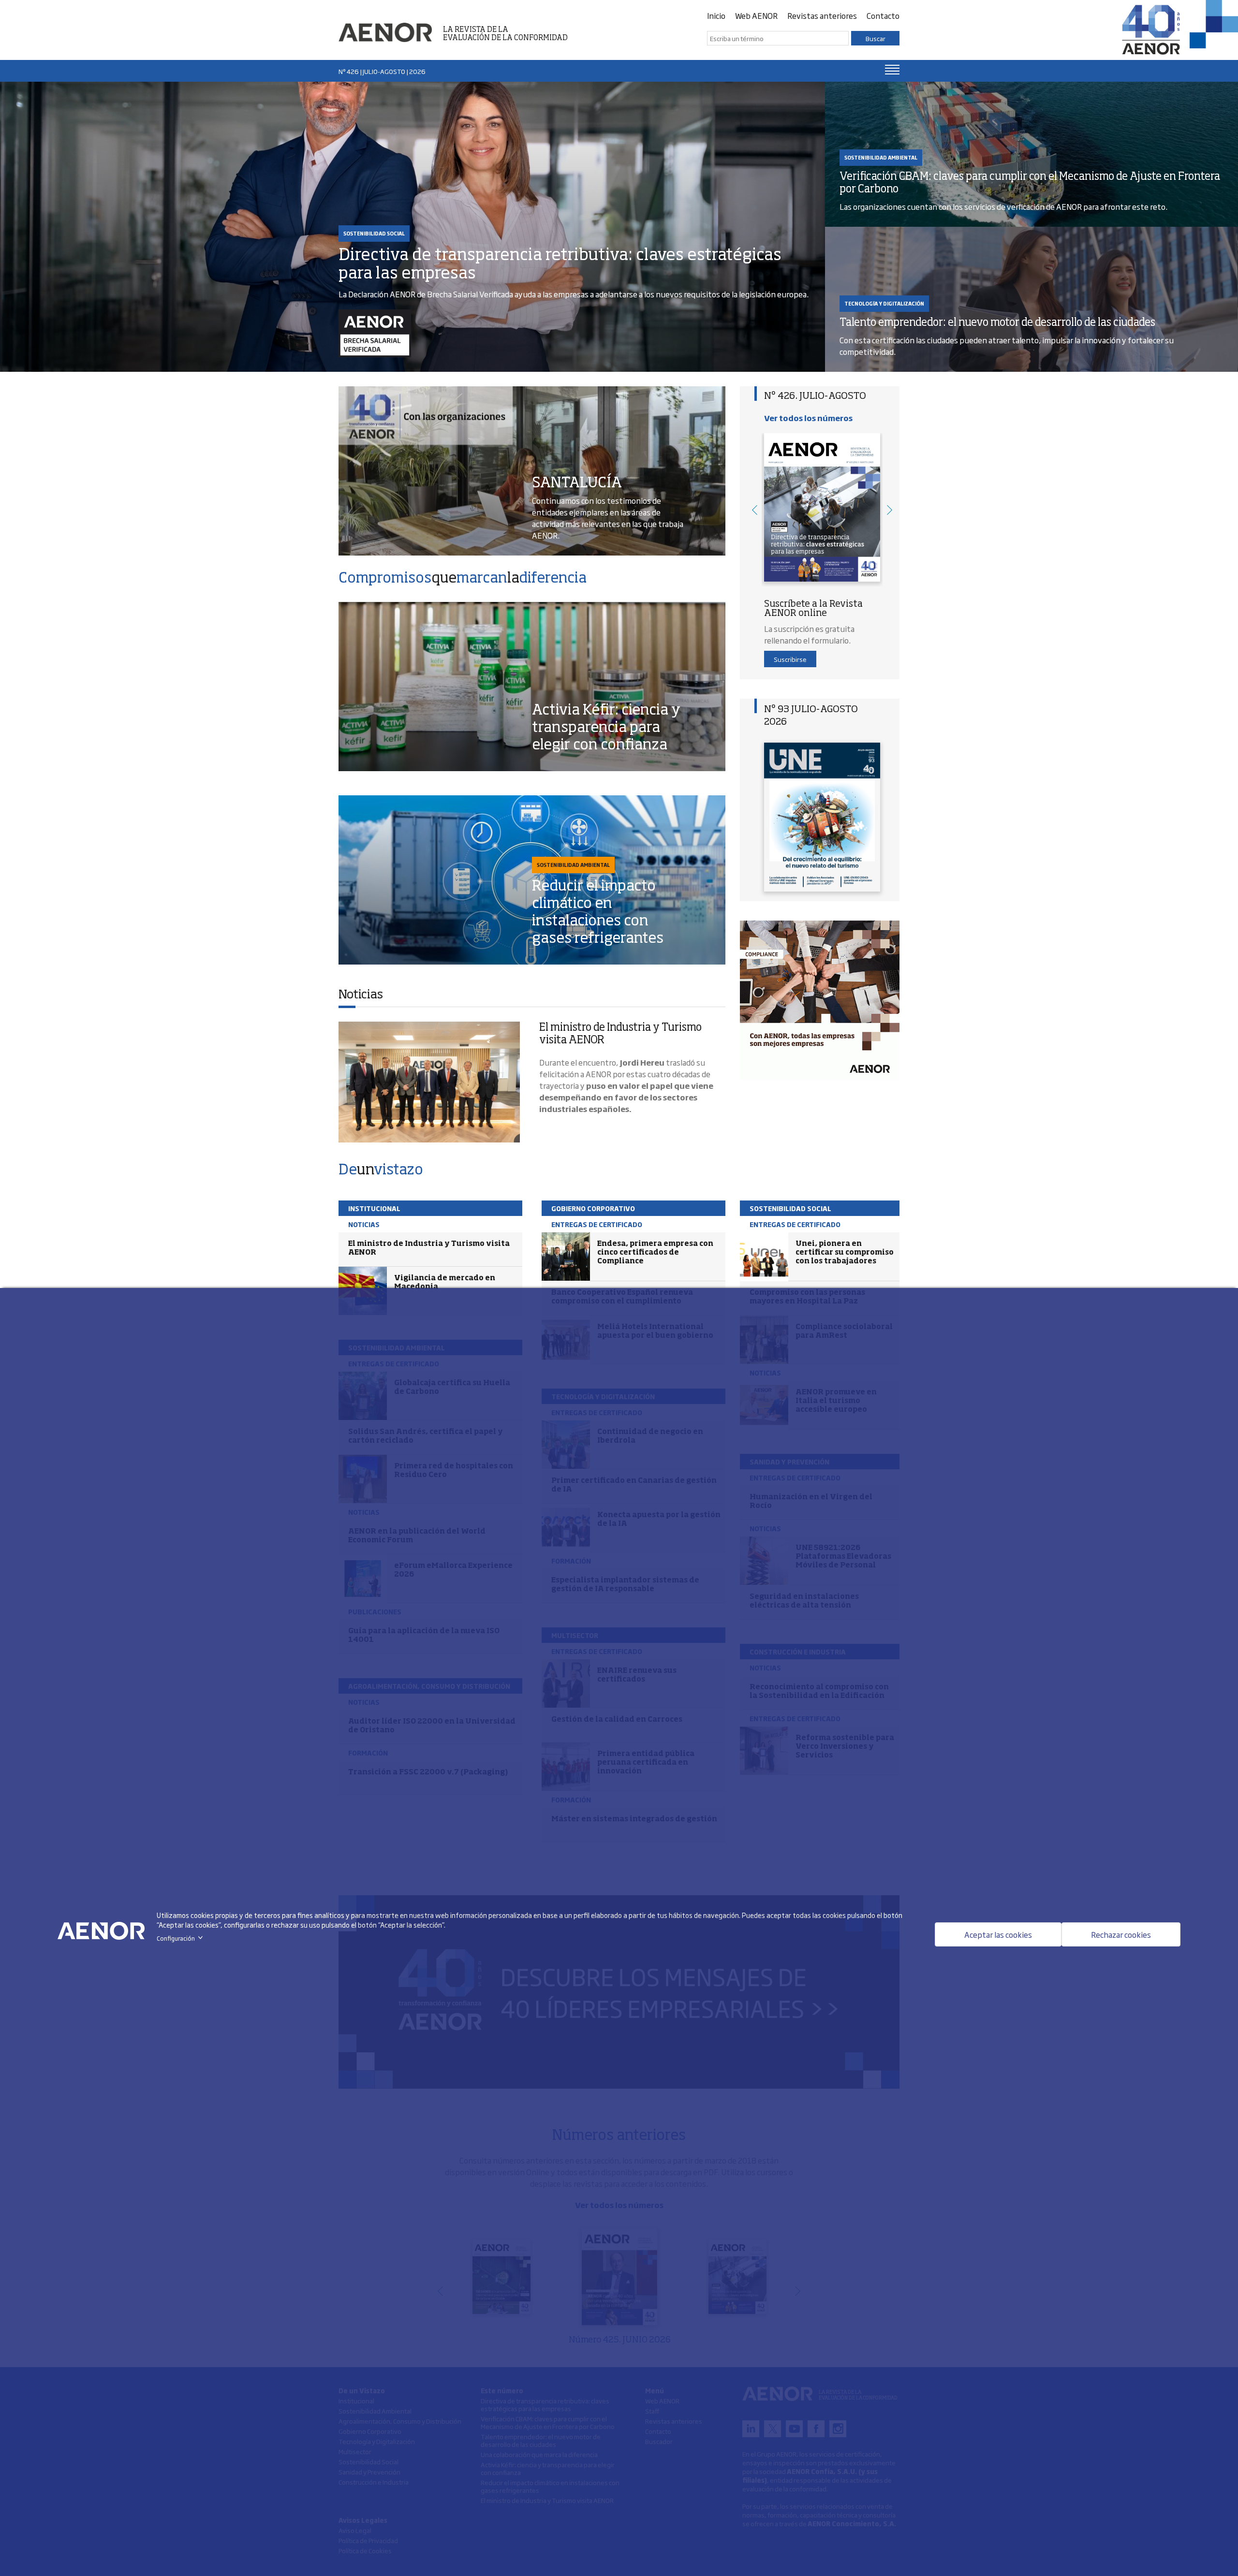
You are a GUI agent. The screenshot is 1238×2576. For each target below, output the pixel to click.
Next (890, 510)
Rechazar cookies (1121, 1934)
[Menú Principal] (892, 70)
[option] (822, 510)
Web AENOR (756, 15)
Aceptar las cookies (998, 1934)
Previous (754, 510)
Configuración (182, 1938)
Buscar (876, 38)
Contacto (883, 15)
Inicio (716, 15)
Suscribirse (790, 659)
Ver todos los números (808, 418)
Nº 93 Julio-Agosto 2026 (811, 716)
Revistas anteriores (822, 15)
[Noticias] (429, 1082)
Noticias (361, 995)
